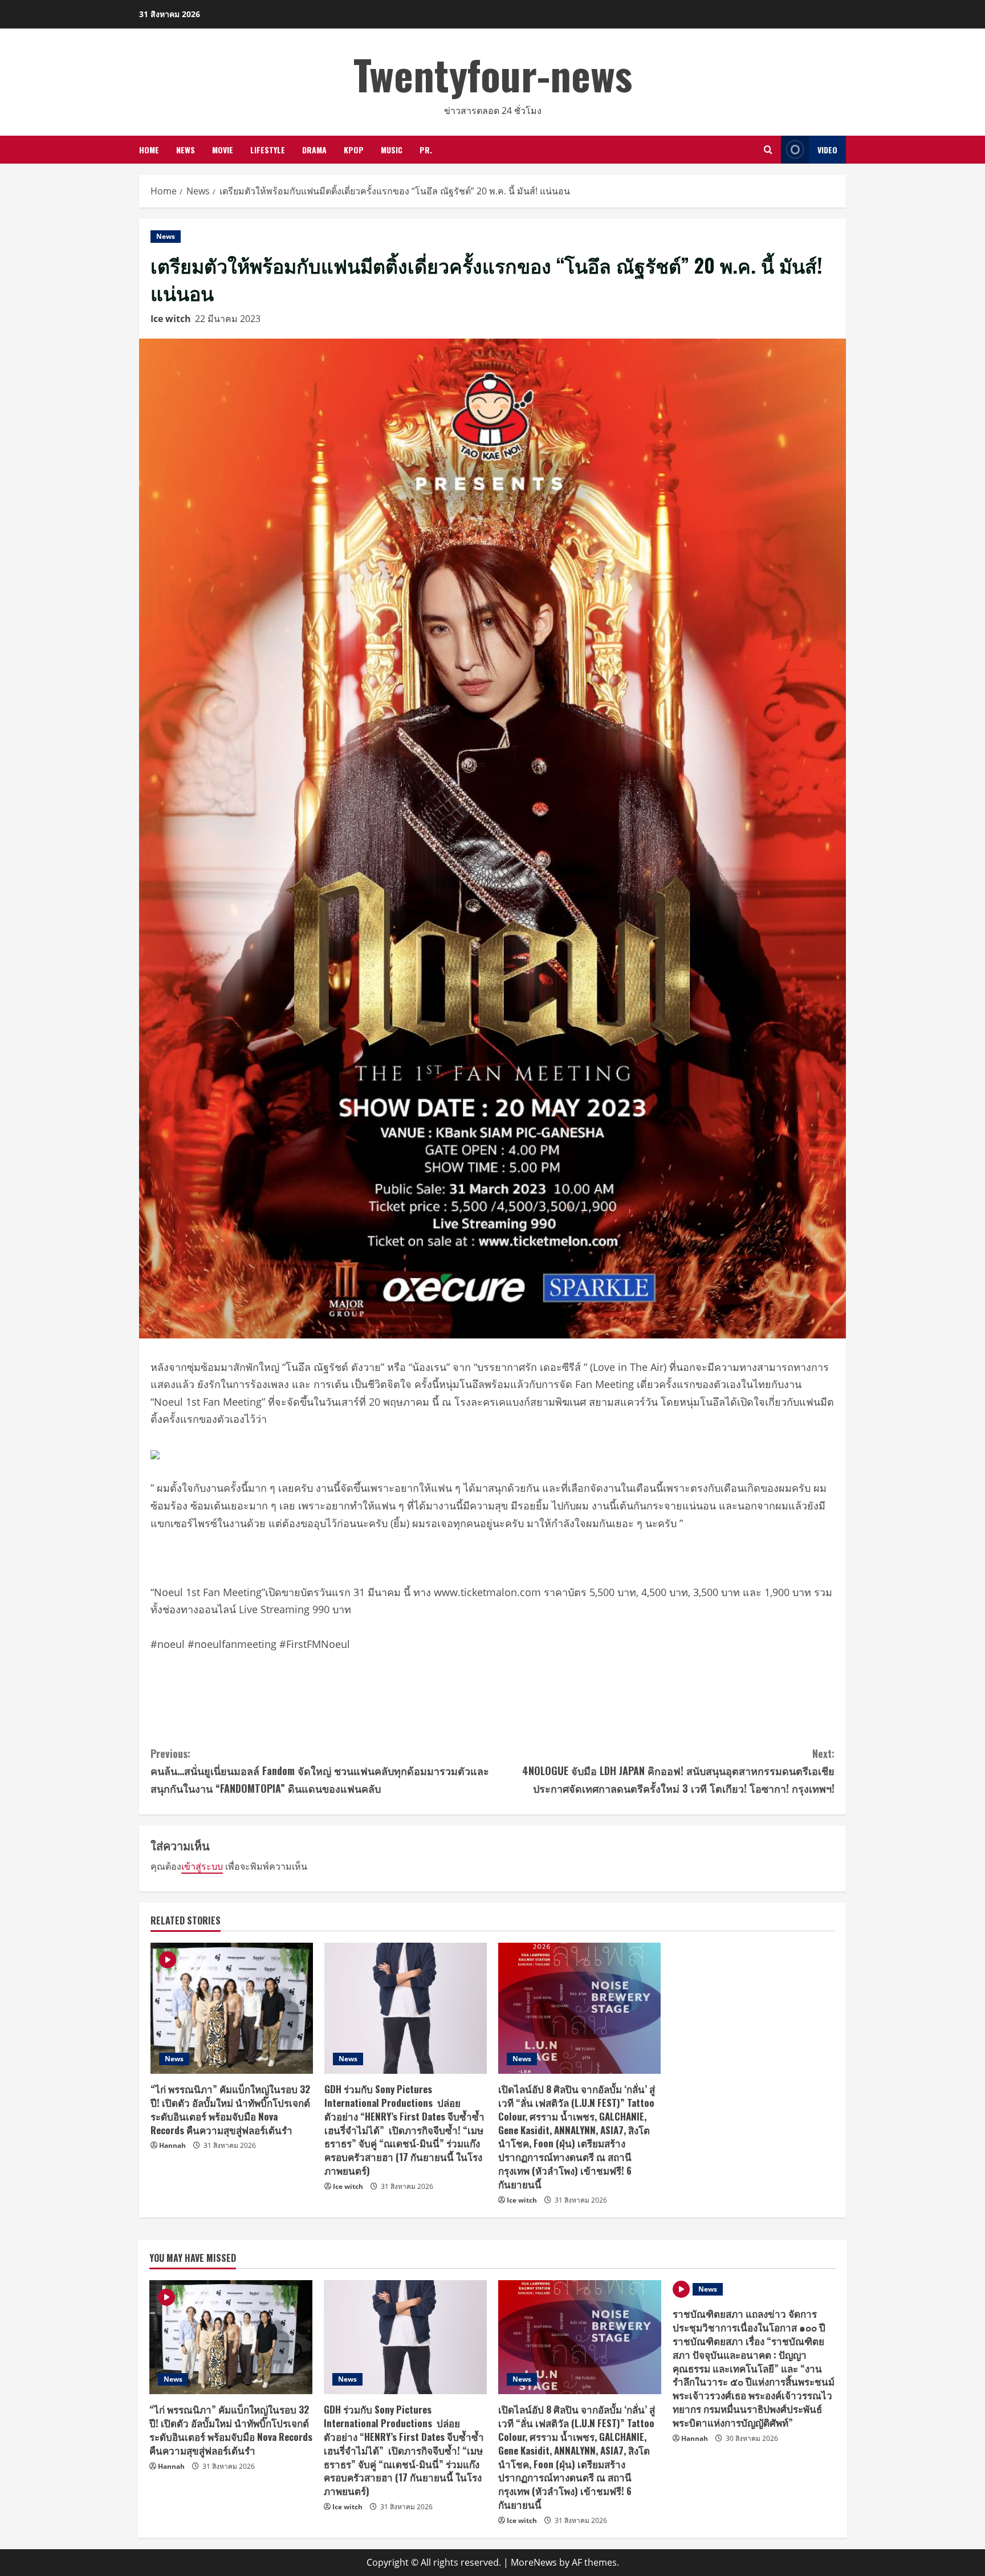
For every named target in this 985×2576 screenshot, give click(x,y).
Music (392, 150)
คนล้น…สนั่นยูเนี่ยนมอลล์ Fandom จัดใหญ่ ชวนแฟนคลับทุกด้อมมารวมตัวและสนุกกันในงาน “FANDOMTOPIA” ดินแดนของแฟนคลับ (320, 1771)
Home (149, 150)
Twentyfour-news (493, 74)
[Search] (768, 150)
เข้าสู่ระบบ (202, 1866)
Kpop (354, 150)
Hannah (172, 2145)
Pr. (426, 150)
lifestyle (268, 150)
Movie (223, 150)
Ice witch (171, 319)
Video (827, 150)
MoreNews (534, 2562)
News (186, 150)
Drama (314, 150)
